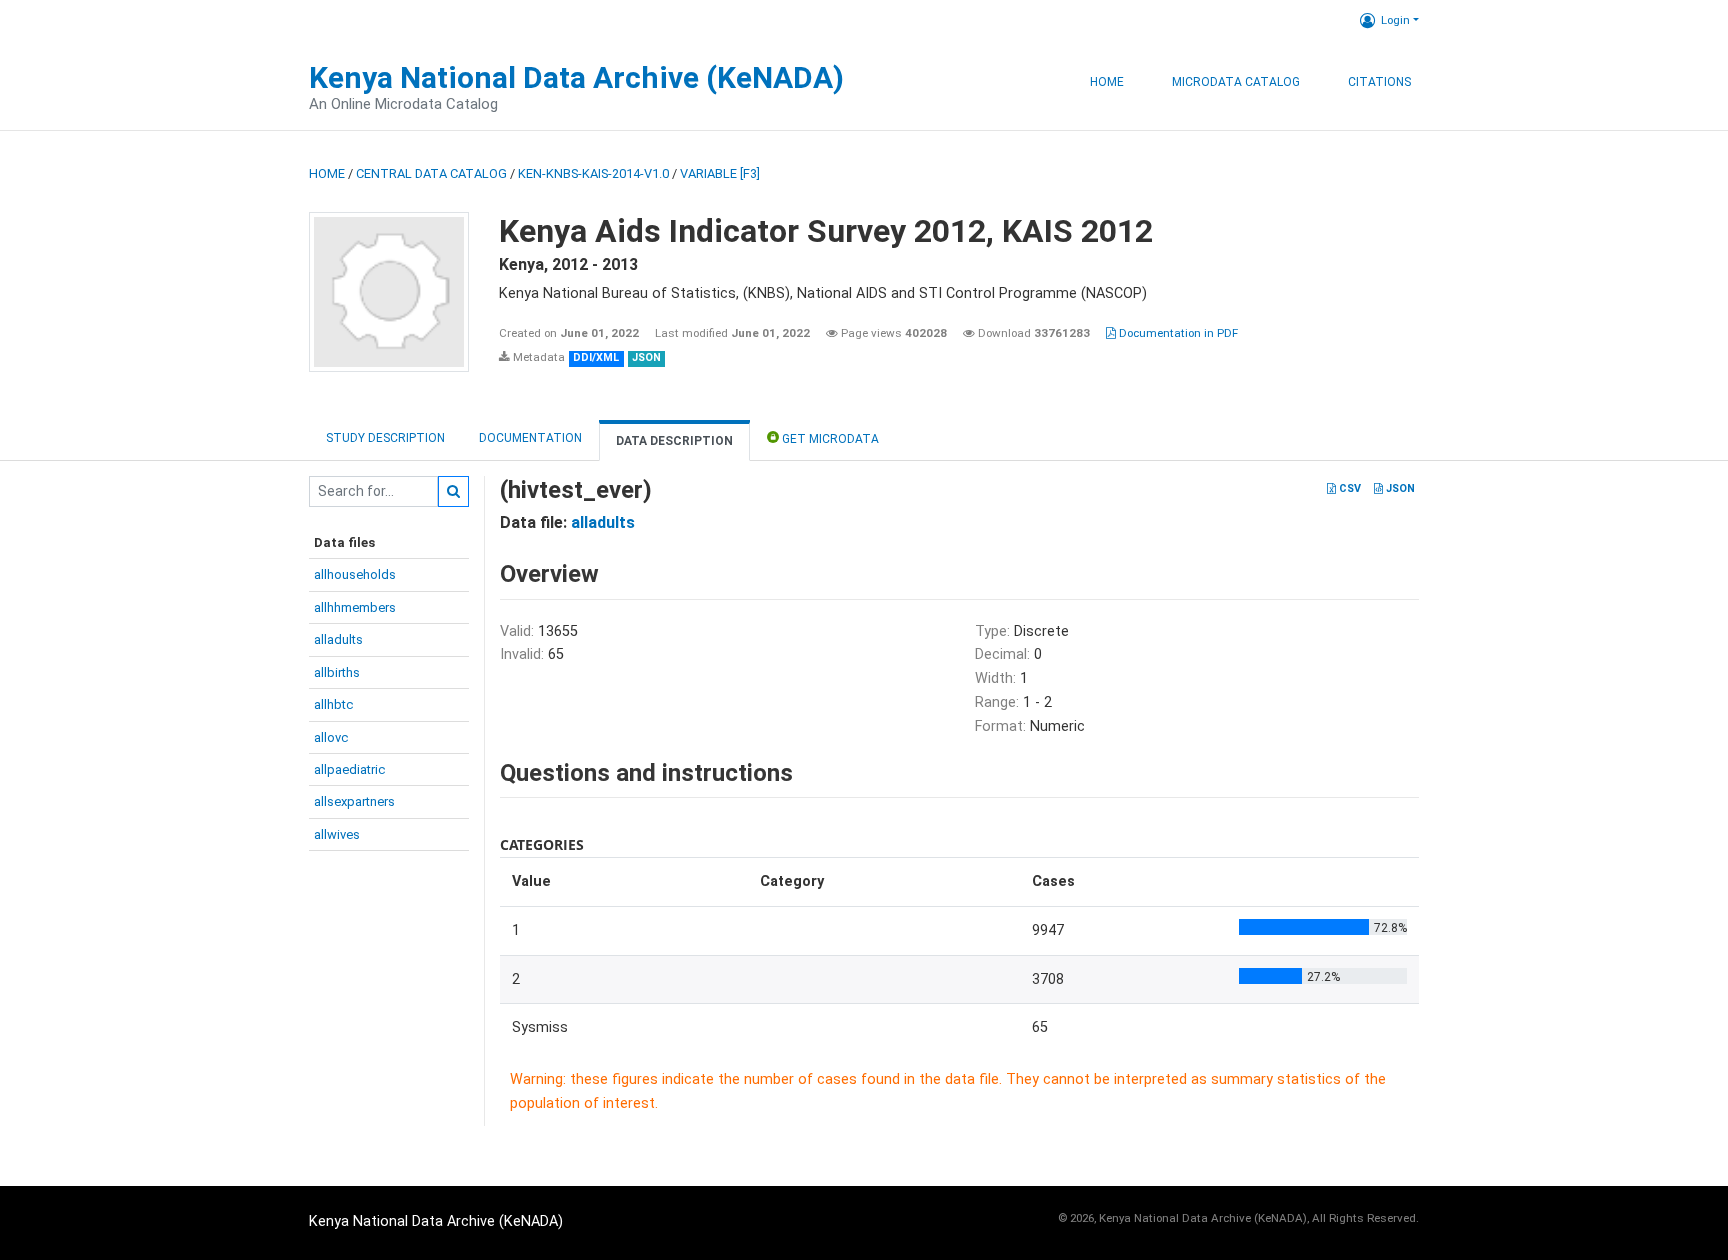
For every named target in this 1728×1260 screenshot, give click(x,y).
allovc (331, 737)
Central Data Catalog (431, 173)
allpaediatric (349, 769)
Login (1395, 20)
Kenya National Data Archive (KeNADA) (576, 77)
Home (1107, 82)
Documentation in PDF (1177, 333)
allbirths (337, 672)
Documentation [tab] (530, 438)
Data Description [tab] (674, 441)
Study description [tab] (385, 438)
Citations (1379, 82)
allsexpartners (354, 801)
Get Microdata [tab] (829, 439)
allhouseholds (355, 574)
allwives (337, 834)
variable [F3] (720, 173)
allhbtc (333, 704)
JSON (1399, 488)
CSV (1348, 488)
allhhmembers (355, 607)
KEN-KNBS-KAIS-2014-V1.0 (593, 173)
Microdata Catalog (1236, 82)
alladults (338, 639)
